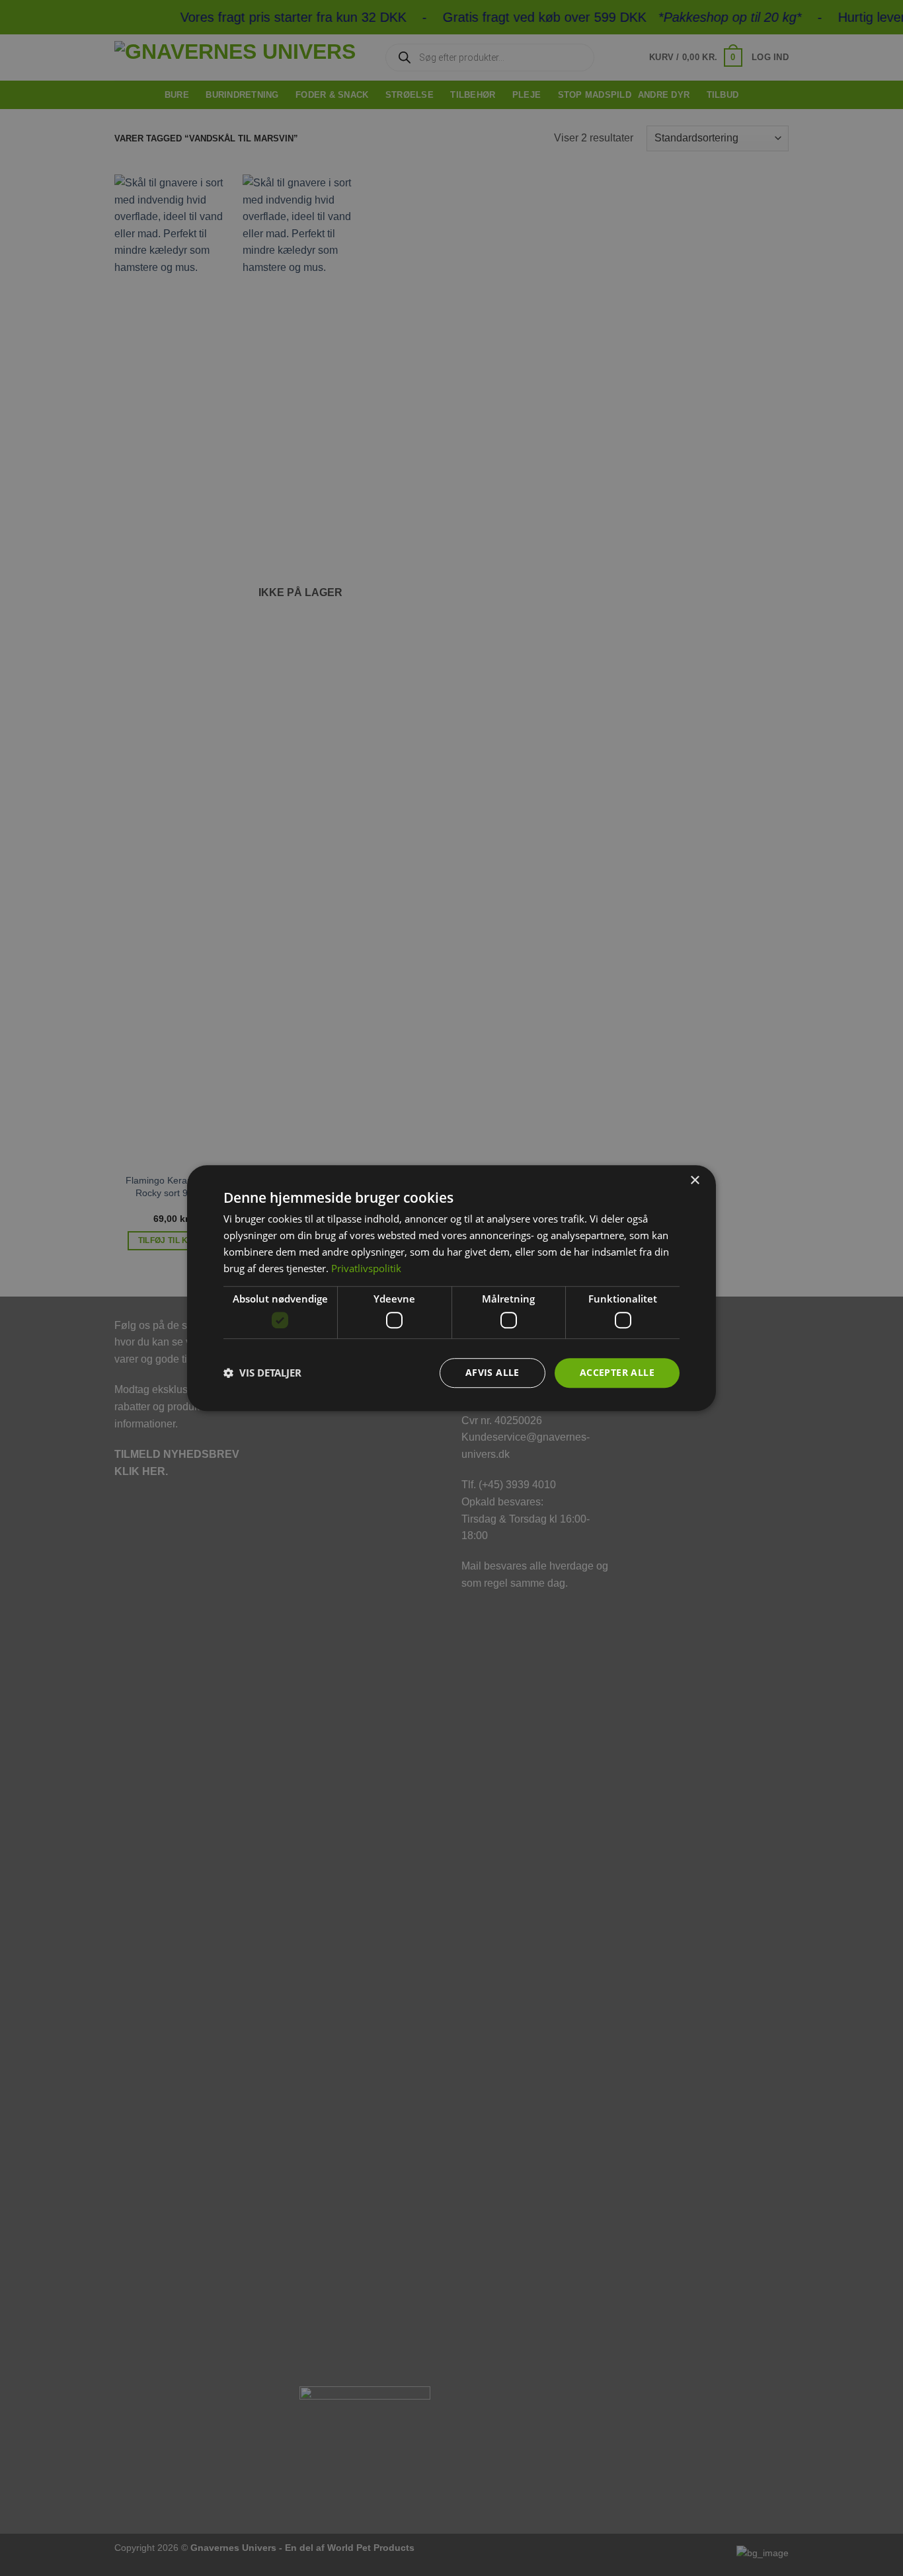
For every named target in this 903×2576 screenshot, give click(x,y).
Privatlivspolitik (366, 1268)
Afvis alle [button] (492, 1372)
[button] (262, 1373)
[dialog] (451, 1288)
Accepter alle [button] (617, 1372)
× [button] (694, 1181)
